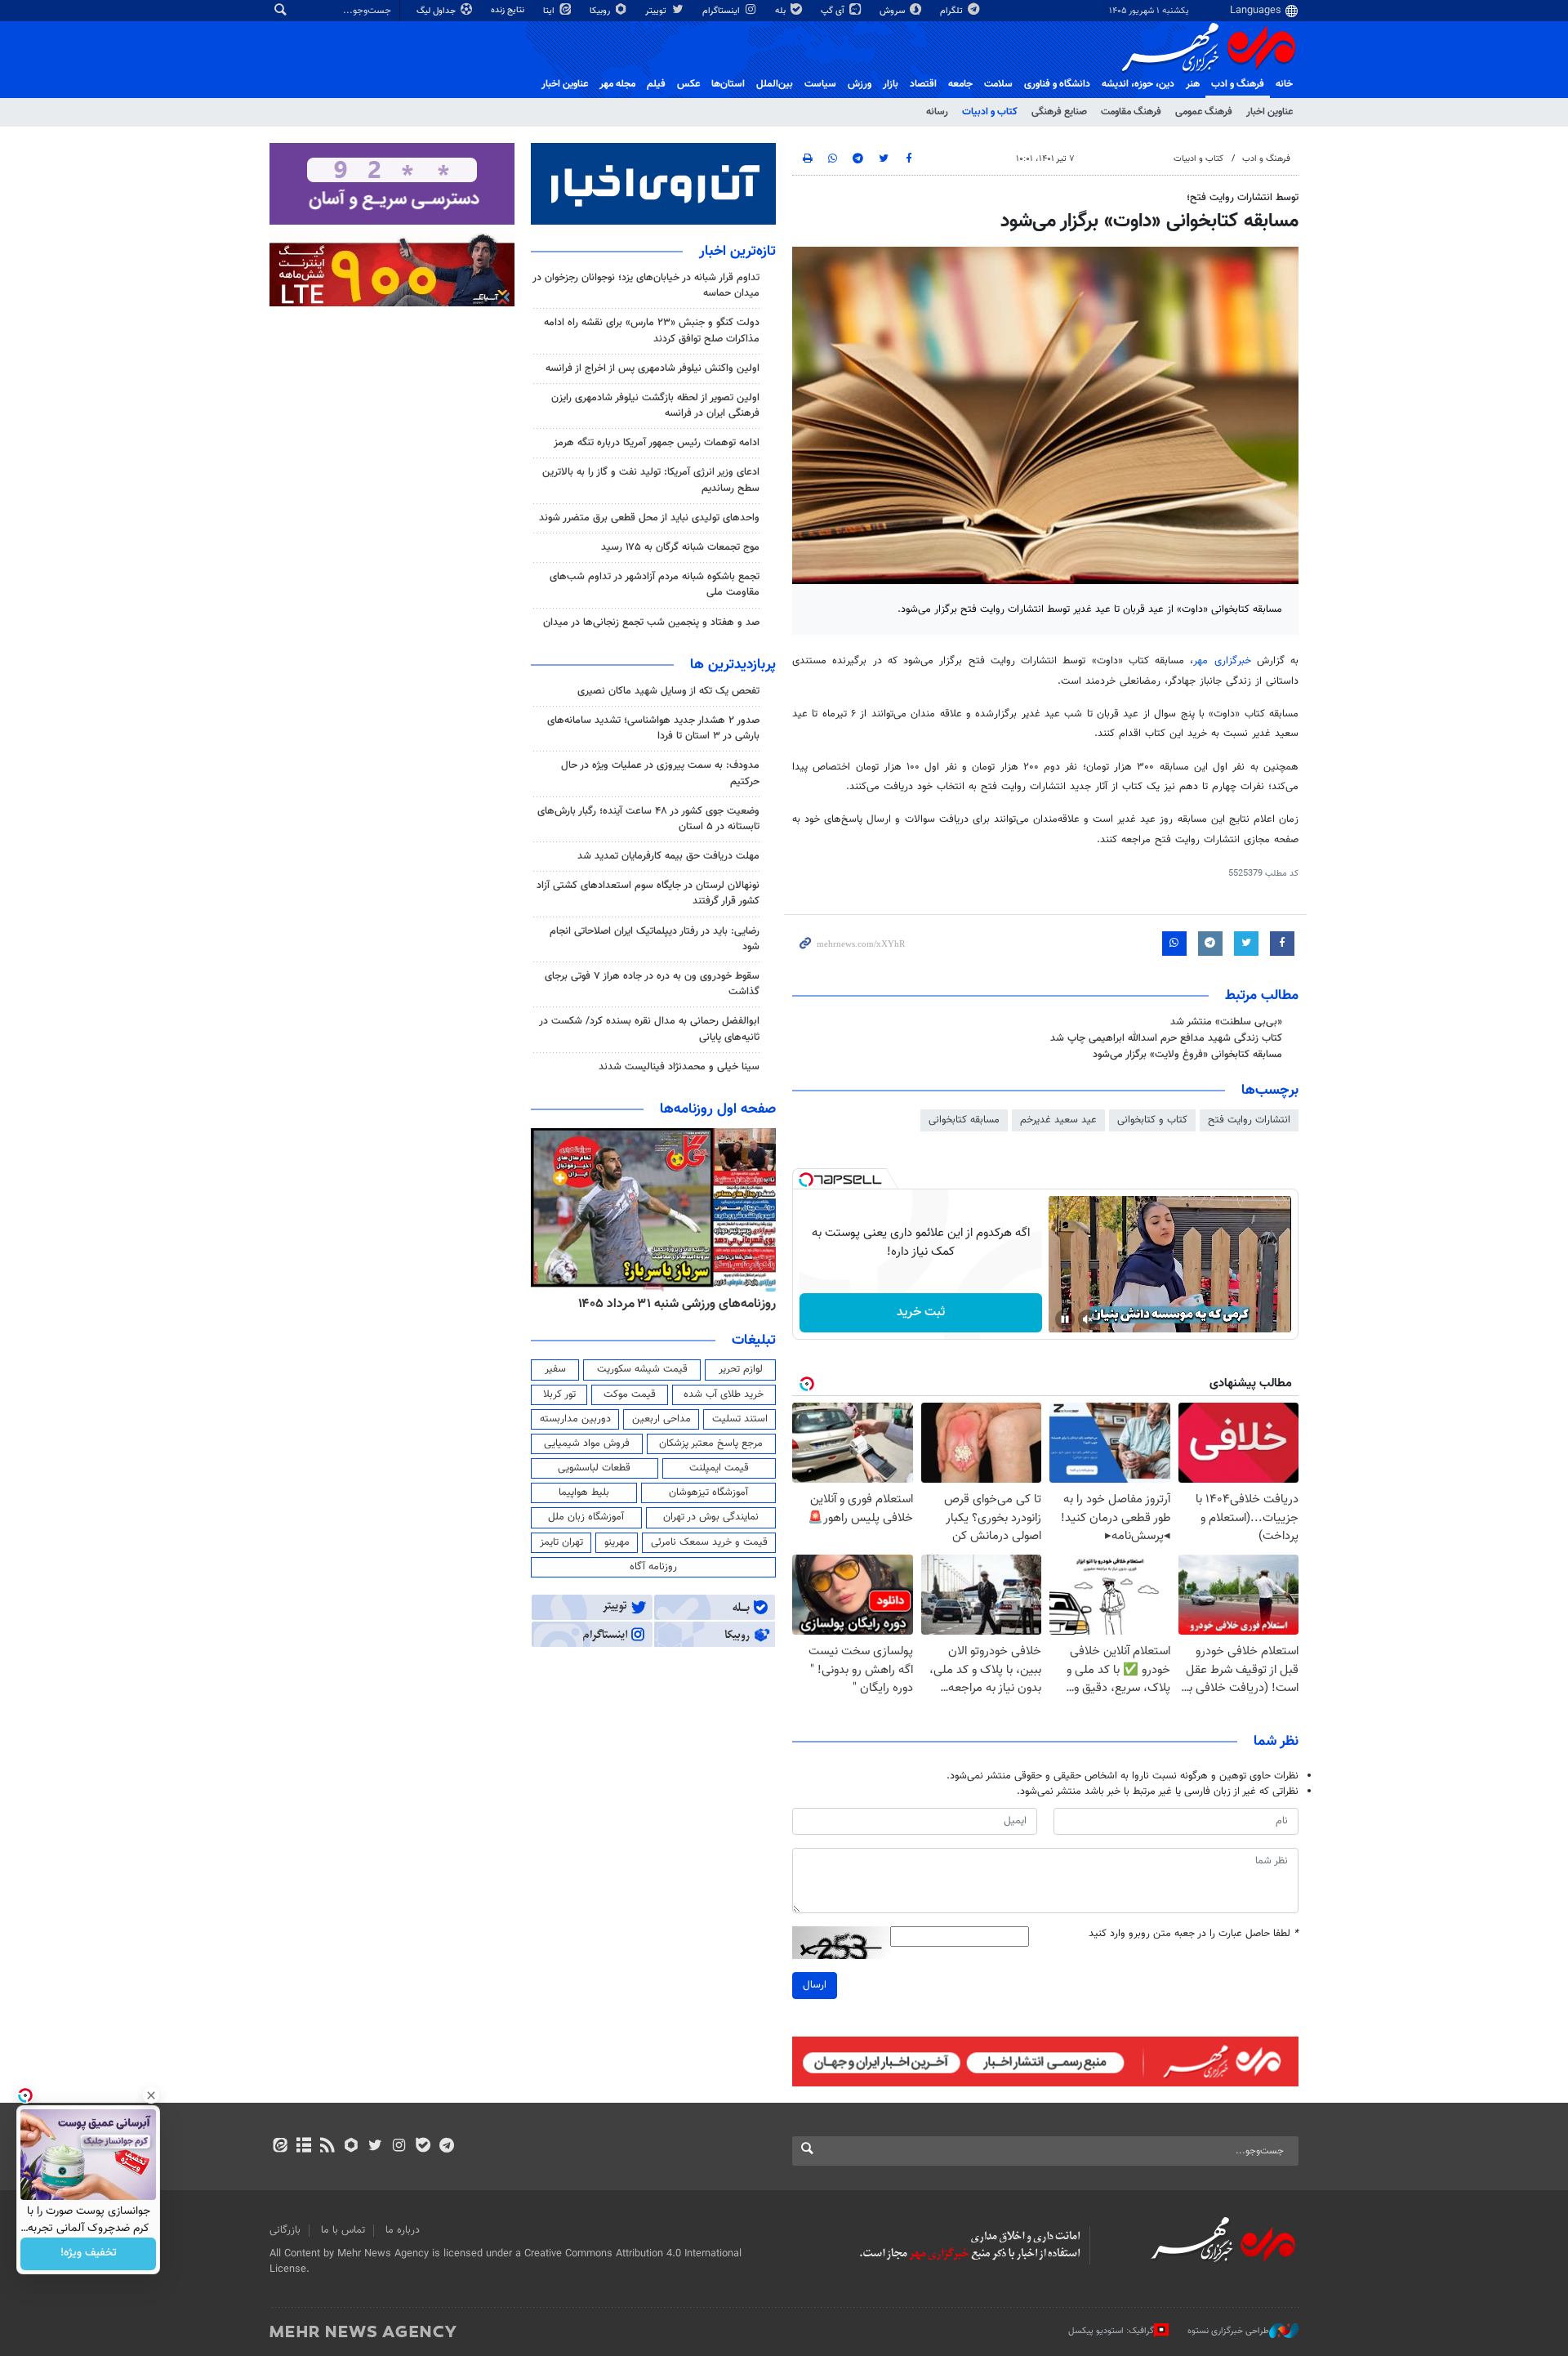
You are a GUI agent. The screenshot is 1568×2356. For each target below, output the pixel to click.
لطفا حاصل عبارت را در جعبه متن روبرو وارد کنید (1194, 1934)
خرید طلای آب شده (724, 1394)
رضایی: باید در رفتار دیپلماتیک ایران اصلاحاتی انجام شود (655, 939)
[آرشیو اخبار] (303, 2147)
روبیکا (601, 11)
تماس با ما (343, 2230)
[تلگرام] (446, 2147)
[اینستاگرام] (399, 2147)
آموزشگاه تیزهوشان (708, 1493)
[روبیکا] (352, 2147)
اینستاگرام (722, 11)
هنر (1193, 84)
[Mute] (1088, 1319)
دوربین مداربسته (575, 1419)
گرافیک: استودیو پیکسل (1111, 2331)
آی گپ (834, 11)
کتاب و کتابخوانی (1152, 1120)
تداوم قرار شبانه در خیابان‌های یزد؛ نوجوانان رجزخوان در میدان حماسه (646, 286)
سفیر (555, 1369)
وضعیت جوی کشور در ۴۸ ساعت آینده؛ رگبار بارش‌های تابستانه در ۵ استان (648, 819)
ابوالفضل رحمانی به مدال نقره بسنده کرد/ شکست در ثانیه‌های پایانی (649, 1029)
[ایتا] (280, 2147)
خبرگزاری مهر (1222, 661)
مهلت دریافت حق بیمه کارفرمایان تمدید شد (668, 856)
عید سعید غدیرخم (1058, 1120)
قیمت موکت (630, 1394)
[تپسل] (806, 1180)
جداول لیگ (437, 11)
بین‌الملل (775, 84)
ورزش (860, 84)
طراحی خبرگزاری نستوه (1228, 2331)
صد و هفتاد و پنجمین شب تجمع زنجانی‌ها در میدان (651, 622)
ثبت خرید (921, 1312)
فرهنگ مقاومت (1131, 112)
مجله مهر (617, 84)
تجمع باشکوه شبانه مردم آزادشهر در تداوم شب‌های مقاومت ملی (655, 585)
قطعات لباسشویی (594, 1468)
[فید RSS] (327, 2147)
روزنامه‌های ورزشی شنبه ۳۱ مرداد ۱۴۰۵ (677, 1304)
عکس (688, 84)
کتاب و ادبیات (990, 112)
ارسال (815, 1985)
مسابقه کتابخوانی (964, 1120)
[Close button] (151, 2095)
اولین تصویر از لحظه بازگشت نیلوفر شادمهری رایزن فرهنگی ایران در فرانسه (655, 406)
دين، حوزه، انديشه (1138, 84)
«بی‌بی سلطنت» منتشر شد (1226, 1022)
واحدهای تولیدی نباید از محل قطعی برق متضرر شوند (649, 518)
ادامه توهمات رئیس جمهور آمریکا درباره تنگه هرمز (657, 443)
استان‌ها (728, 84)
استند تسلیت (740, 1419)
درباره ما (403, 2230)
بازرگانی (285, 2230)
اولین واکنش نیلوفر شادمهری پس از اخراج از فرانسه (653, 368)
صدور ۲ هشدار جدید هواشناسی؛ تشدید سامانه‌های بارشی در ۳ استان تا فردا (653, 728)
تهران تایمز (561, 1542)
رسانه (937, 112)
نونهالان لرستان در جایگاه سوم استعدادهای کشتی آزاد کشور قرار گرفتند (648, 893)
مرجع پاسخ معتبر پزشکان (711, 1443)
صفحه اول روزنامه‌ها (718, 1109)
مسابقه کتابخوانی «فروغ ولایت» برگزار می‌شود (1187, 1055)
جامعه (960, 84)
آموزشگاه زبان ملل (586, 1517)
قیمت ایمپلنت (719, 1468)
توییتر (657, 11)
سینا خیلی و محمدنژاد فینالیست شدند (679, 1067)
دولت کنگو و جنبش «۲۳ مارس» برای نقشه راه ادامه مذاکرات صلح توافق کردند (652, 330)
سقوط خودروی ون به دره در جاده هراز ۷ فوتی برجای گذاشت (652, 984)
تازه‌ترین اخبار (737, 252)
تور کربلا (559, 1394)
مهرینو (617, 1542)
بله (782, 11)
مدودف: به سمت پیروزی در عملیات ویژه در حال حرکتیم (660, 773)
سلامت (998, 84)
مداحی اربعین (661, 1419)
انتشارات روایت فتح (1249, 1120)
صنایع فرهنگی (1059, 112)
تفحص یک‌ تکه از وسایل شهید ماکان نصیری (668, 691)
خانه (1284, 84)
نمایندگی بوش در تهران (711, 1517)
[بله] (423, 2147)
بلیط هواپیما (584, 1493)
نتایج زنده (509, 10)
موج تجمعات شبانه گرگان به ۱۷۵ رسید (680, 547)
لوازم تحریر (741, 1369)
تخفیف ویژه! (89, 2254)
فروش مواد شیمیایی (587, 1443)
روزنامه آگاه (653, 1567)
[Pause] (1065, 1319)
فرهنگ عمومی (1204, 112)
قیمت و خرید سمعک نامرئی (709, 1542)
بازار (891, 84)
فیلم (656, 84)
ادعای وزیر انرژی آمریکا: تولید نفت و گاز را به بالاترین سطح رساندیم (651, 480)
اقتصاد (923, 84)
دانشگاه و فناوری (1057, 84)
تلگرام (953, 11)
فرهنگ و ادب (1238, 84)
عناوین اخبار (1270, 112)
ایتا (550, 11)
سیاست (820, 84)
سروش (893, 11)
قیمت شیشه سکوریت (642, 1369)
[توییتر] (375, 2147)
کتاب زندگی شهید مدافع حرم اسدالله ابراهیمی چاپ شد (1166, 1038)
